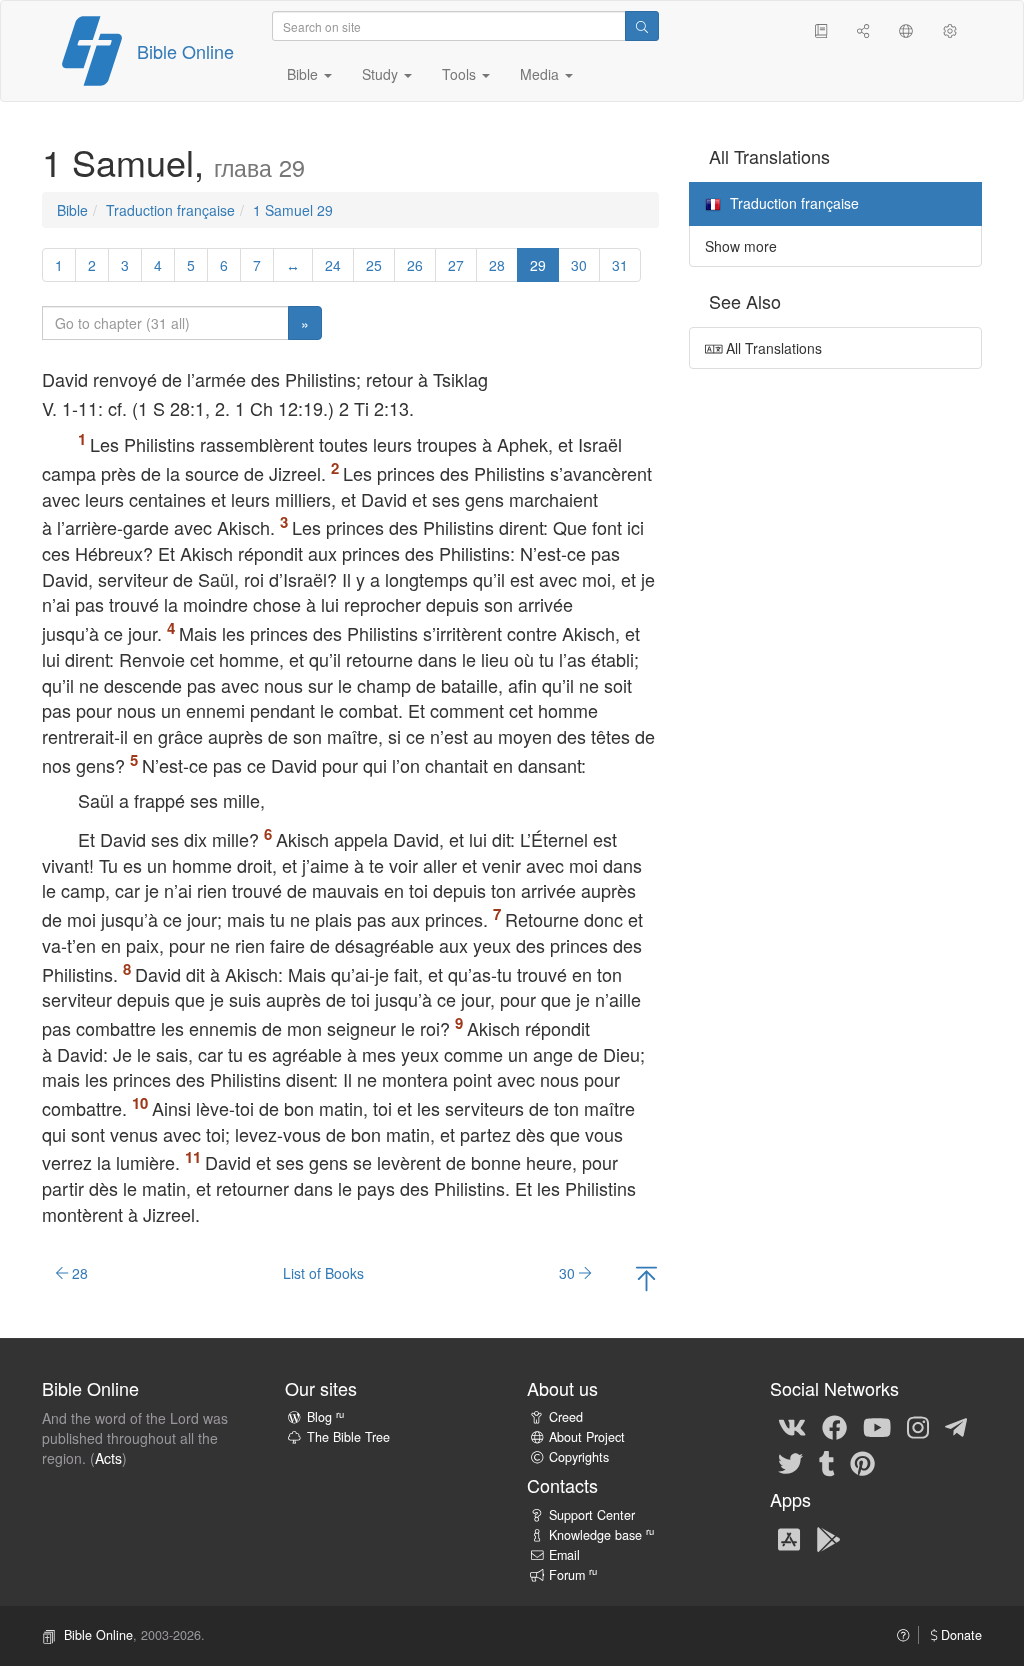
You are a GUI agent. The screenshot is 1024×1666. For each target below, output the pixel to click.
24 (333, 265)
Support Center (592, 1515)
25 (374, 265)
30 (579, 265)
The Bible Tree (348, 1437)
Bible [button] (304, 74)
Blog (325, 1417)
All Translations (772, 348)
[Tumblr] (827, 1462)
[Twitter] (790, 1462)
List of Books (323, 1273)
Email (564, 1555)
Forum (573, 1575)
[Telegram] (956, 1426)
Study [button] (382, 74)
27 (456, 265)
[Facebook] (834, 1426)
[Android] (828, 1538)
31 (620, 265)
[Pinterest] (862, 1462)
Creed (566, 1417)
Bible (72, 210)
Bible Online (185, 51)
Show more (741, 246)
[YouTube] (877, 1426)
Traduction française (170, 210)
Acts (108, 1458)
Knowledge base (601, 1535)
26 (415, 265)
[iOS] (789, 1538)
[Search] (642, 26)
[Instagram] (918, 1426)
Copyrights (579, 1457)
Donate (959, 1635)
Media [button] (541, 74)
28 (497, 265)
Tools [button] (461, 74)
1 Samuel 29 (293, 210)
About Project (587, 1437)
